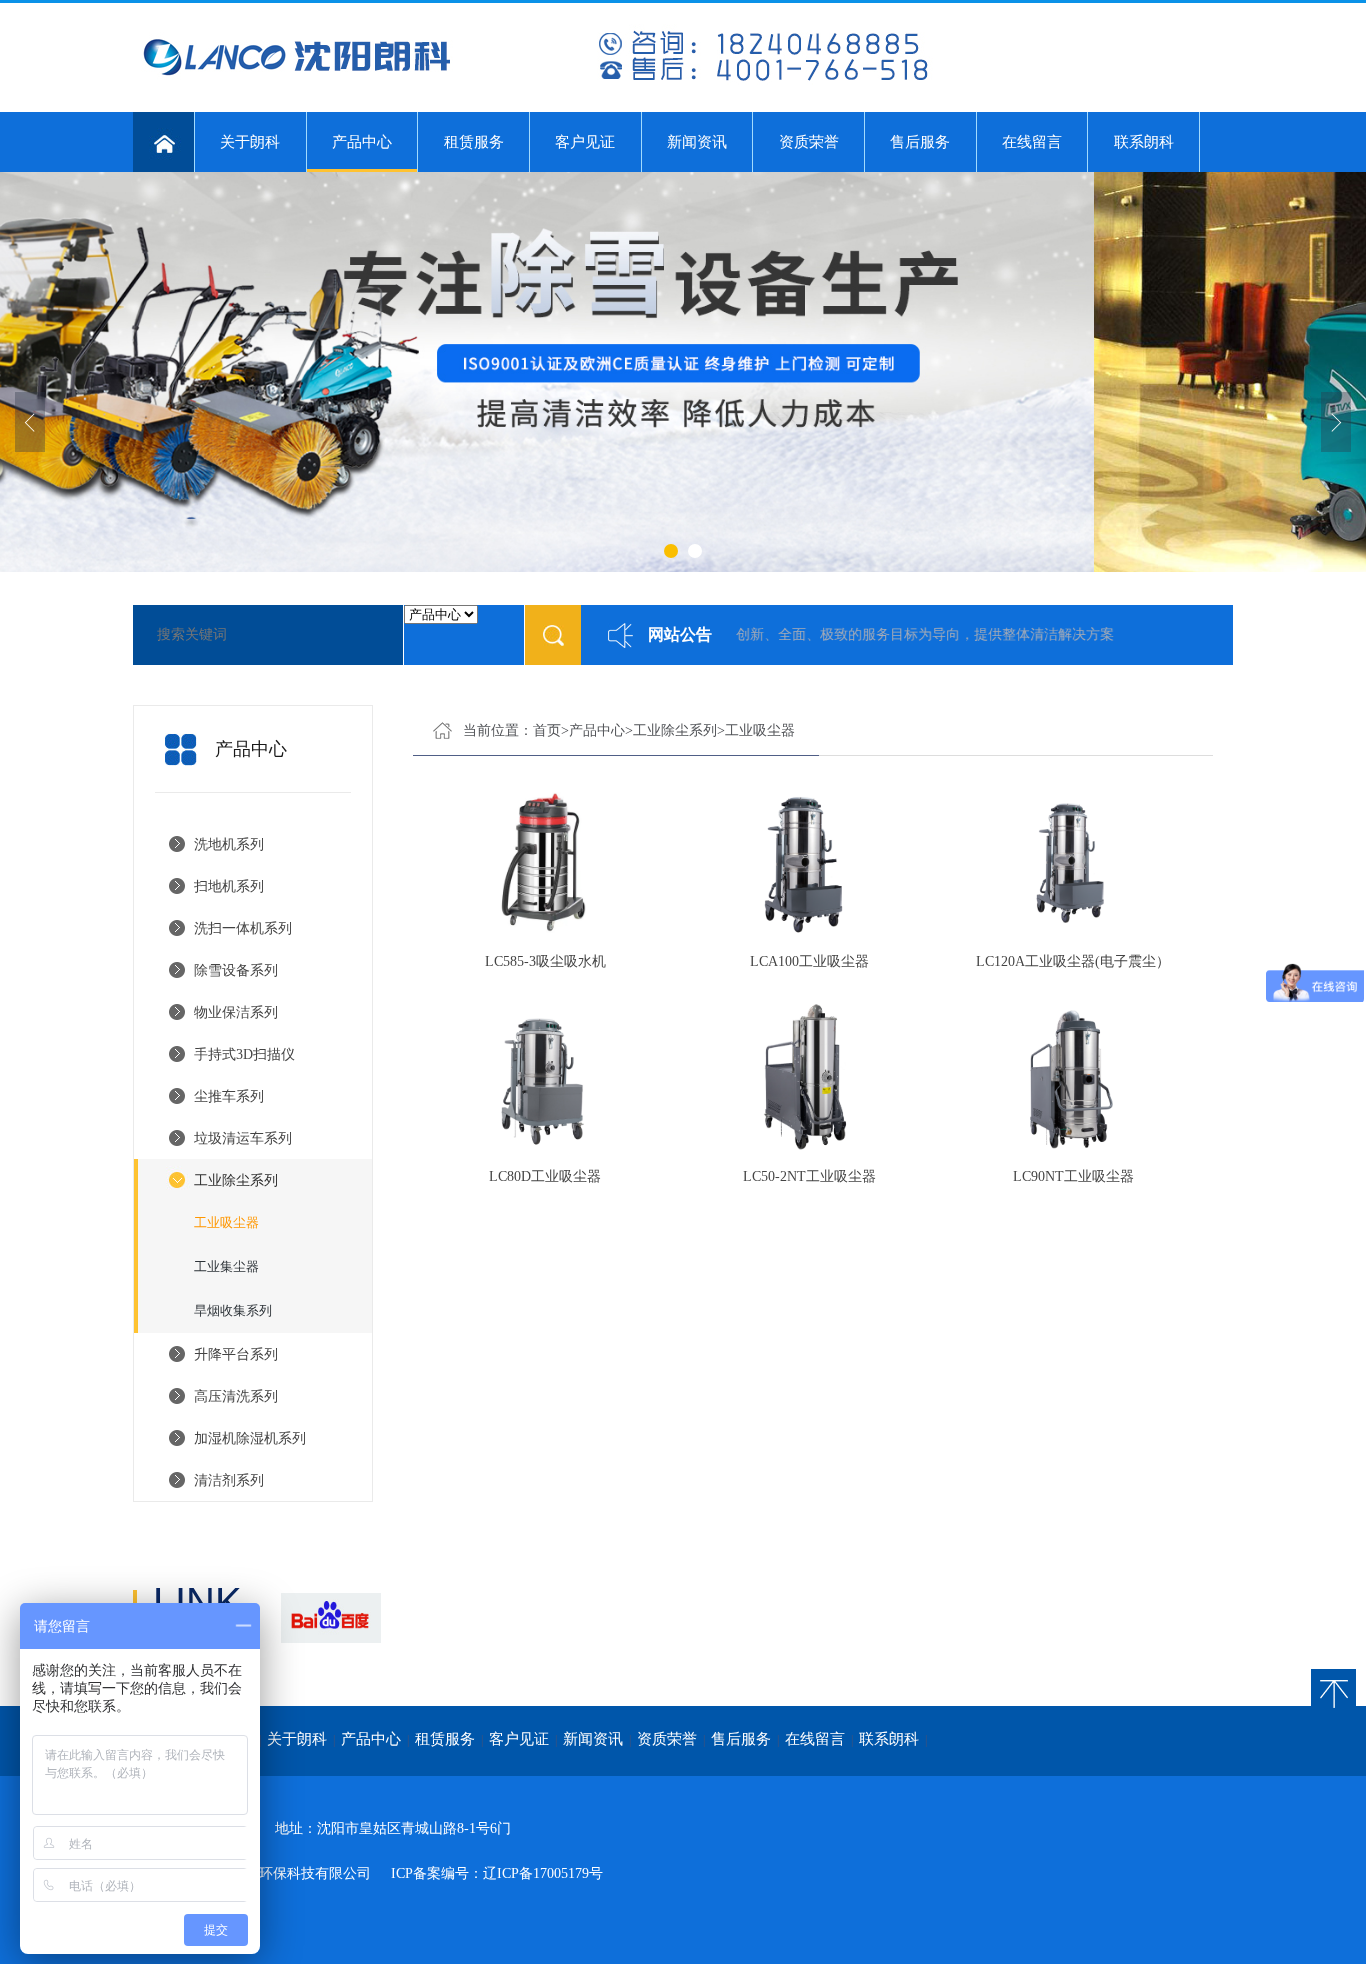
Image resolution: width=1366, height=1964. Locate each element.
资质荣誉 (809, 142)
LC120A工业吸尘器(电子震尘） (1073, 961)
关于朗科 (250, 142)
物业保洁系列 (236, 1012)
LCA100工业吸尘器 (809, 961)
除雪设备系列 (236, 970)
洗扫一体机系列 (243, 928)
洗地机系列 (229, 844)
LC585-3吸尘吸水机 (545, 961)
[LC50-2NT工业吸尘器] (809, 1075)
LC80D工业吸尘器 (545, 1176)
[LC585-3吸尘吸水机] (545, 860)
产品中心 (362, 142)
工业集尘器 (226, 1266)
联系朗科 (1144, 142)
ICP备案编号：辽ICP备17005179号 (497, 1873)
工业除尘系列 (236, 1180)
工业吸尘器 (226, 1222)
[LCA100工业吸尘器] (809, 860)
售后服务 (920, 142)
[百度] (330, 1617)
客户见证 (585, 142)
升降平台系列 (236, 1354)
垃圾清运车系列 (243, 1138)
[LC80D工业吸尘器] (545, 1075)
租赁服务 (474, 142)
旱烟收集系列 (233, 1310)
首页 (547, 730)
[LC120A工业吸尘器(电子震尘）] (1073, 860)
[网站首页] (163, 142)
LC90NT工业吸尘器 (1073, 1176)
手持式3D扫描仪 (244, 1054)
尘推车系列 (229, 1096)
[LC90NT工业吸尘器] (1073, 1075)
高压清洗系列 (236, 1396)
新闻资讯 (697, 142)
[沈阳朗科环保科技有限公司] (533, 81)
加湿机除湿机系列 (250, 1438)
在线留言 (1032, 142)
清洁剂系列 (229, 1480)
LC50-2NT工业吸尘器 (809, 1176)
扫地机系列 (229, 886)
